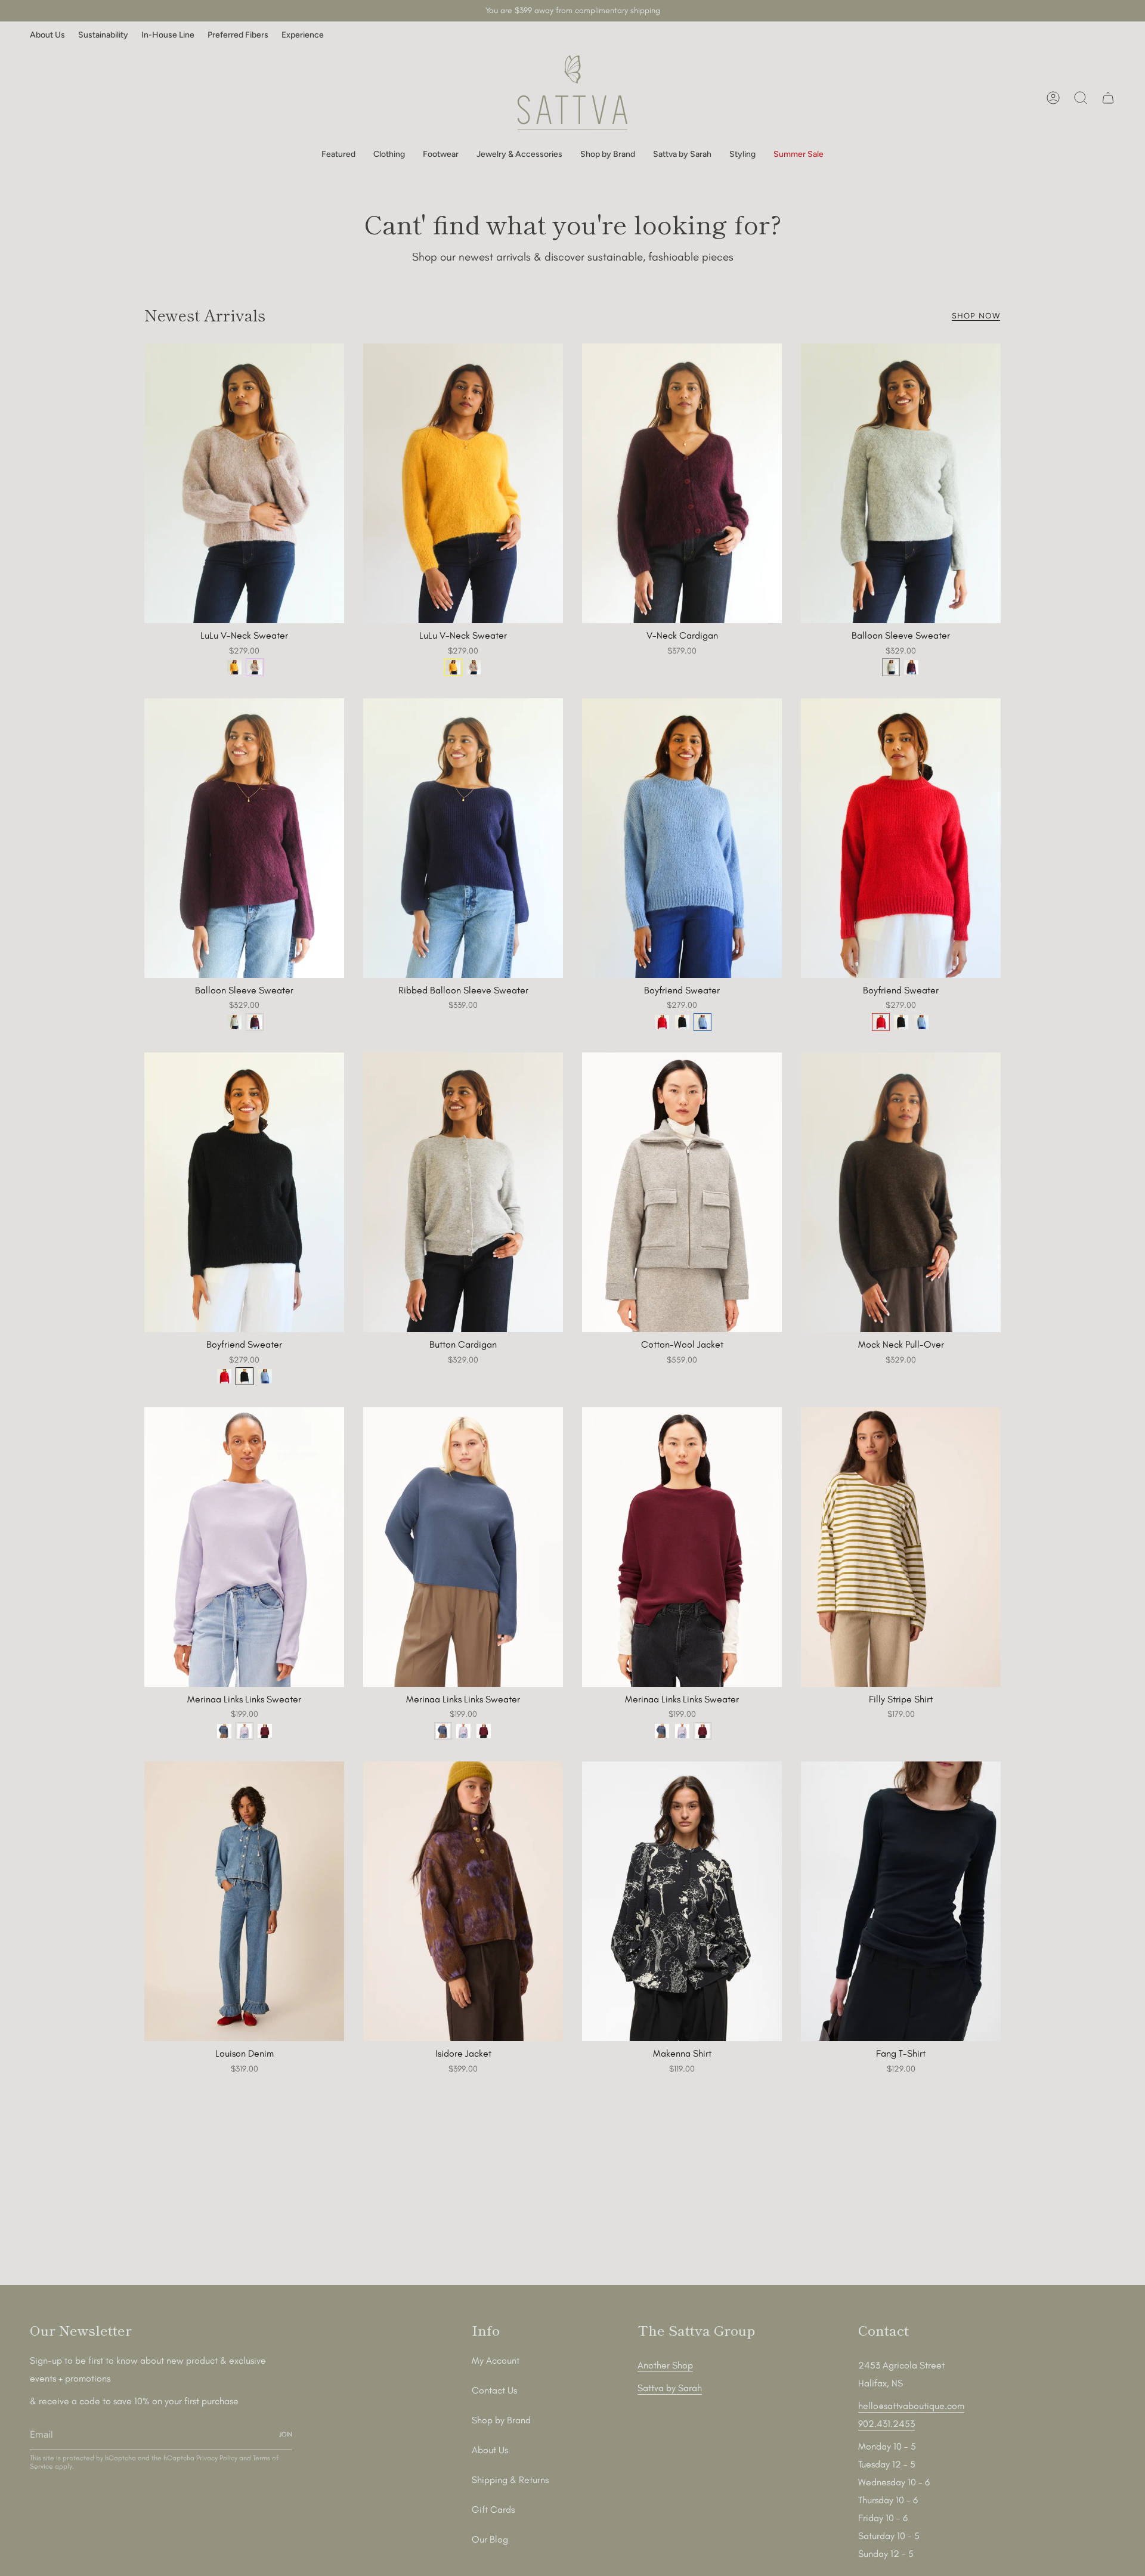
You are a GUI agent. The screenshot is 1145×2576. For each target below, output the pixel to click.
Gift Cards (493, 2510)
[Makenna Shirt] (682, 1901)
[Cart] (1108, 98)
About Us (47, 35)
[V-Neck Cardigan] (682, 483)
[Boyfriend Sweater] (682, 838)
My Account (496, 2360)
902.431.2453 (886, 2424)
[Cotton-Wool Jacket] (682, 1192)
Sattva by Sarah (670, 2388)
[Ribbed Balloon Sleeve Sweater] (463, 838)
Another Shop (665, 2365)
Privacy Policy (217, 2458)
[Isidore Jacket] (463, 1901)
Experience (303, 35)
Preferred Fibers (238, 35)
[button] (338, 155)
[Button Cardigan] (463, 1192)
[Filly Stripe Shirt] (901, 1547)
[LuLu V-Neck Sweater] (244, 483)
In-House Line (168, 35)
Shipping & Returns (510, 2480)
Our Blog (490, 2539)
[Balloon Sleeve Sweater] (901, 483)
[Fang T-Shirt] (901, 1901)
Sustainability (103, 35)
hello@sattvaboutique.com (911, 2406)
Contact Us (494, 2390)
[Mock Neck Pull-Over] (901, 1192)
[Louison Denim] (244, 1901)
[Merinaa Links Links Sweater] (244, 1547)
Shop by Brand (501, 2420)
